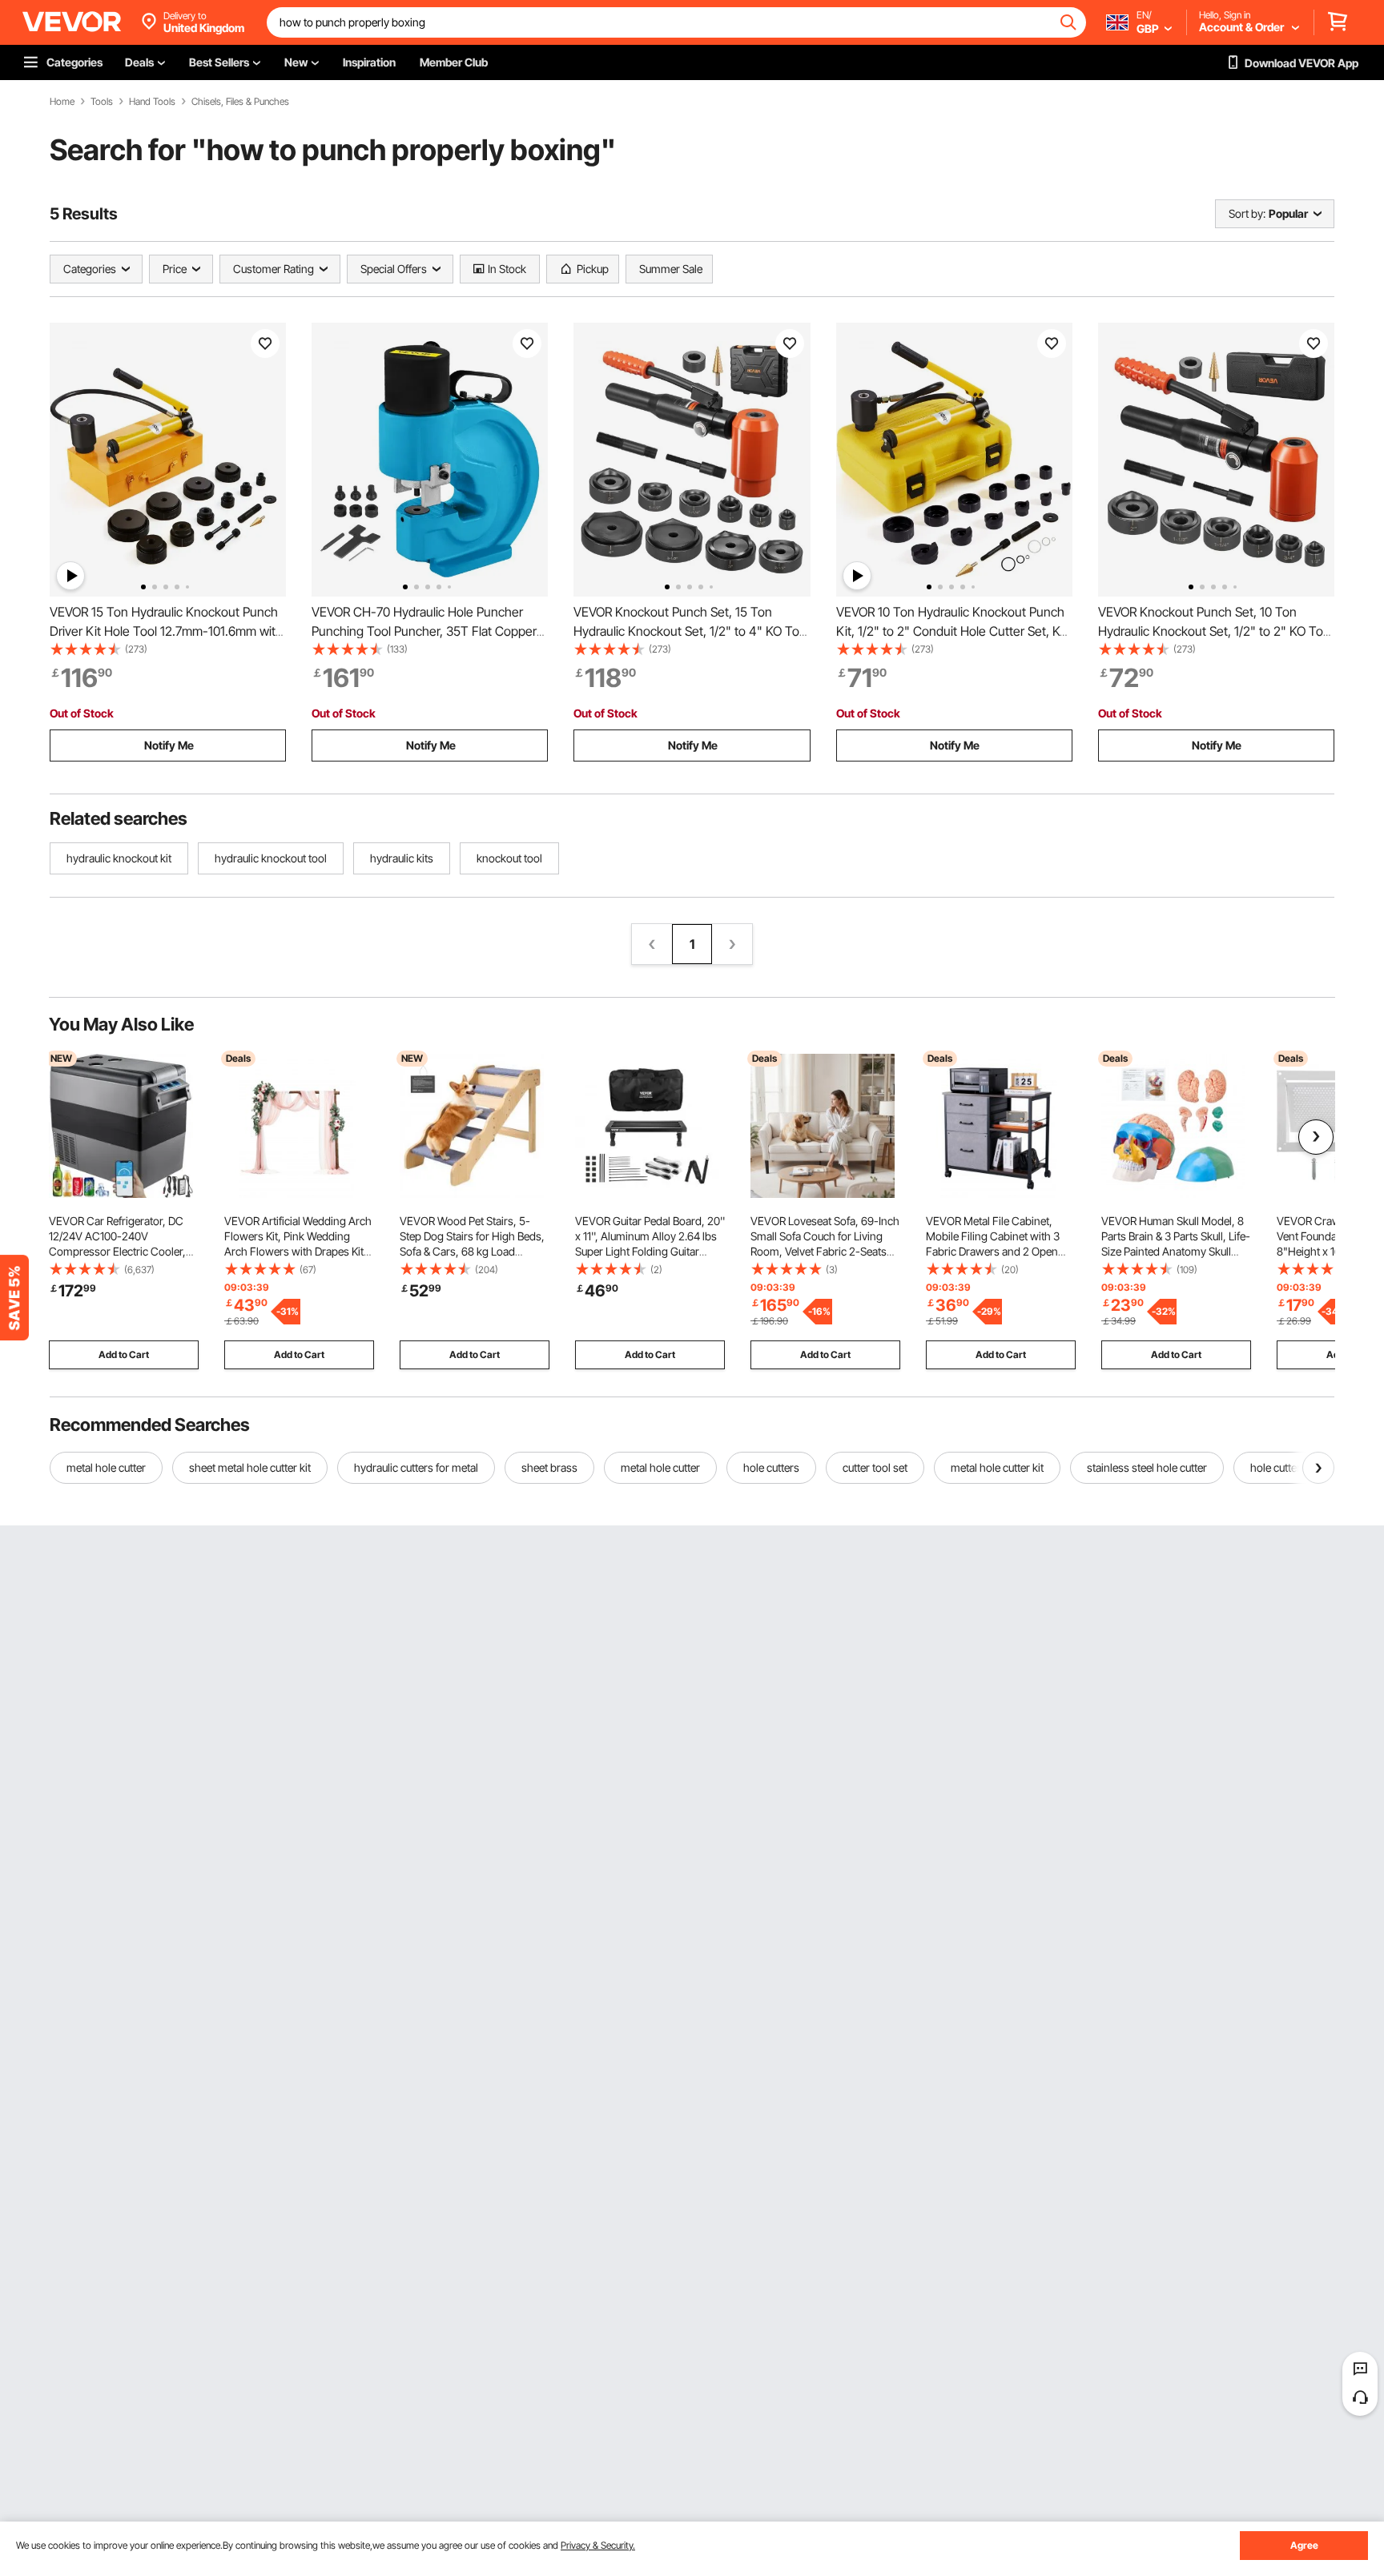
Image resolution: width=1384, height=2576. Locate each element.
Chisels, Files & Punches (240, 102)
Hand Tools (152, 102)
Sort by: (1247, 213)
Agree (1304, 2545)
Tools (102, 102)
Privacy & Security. (598, 2545)
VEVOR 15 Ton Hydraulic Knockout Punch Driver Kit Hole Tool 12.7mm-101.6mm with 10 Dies (166, 631)
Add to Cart (124, 1354)
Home (62, 102)
